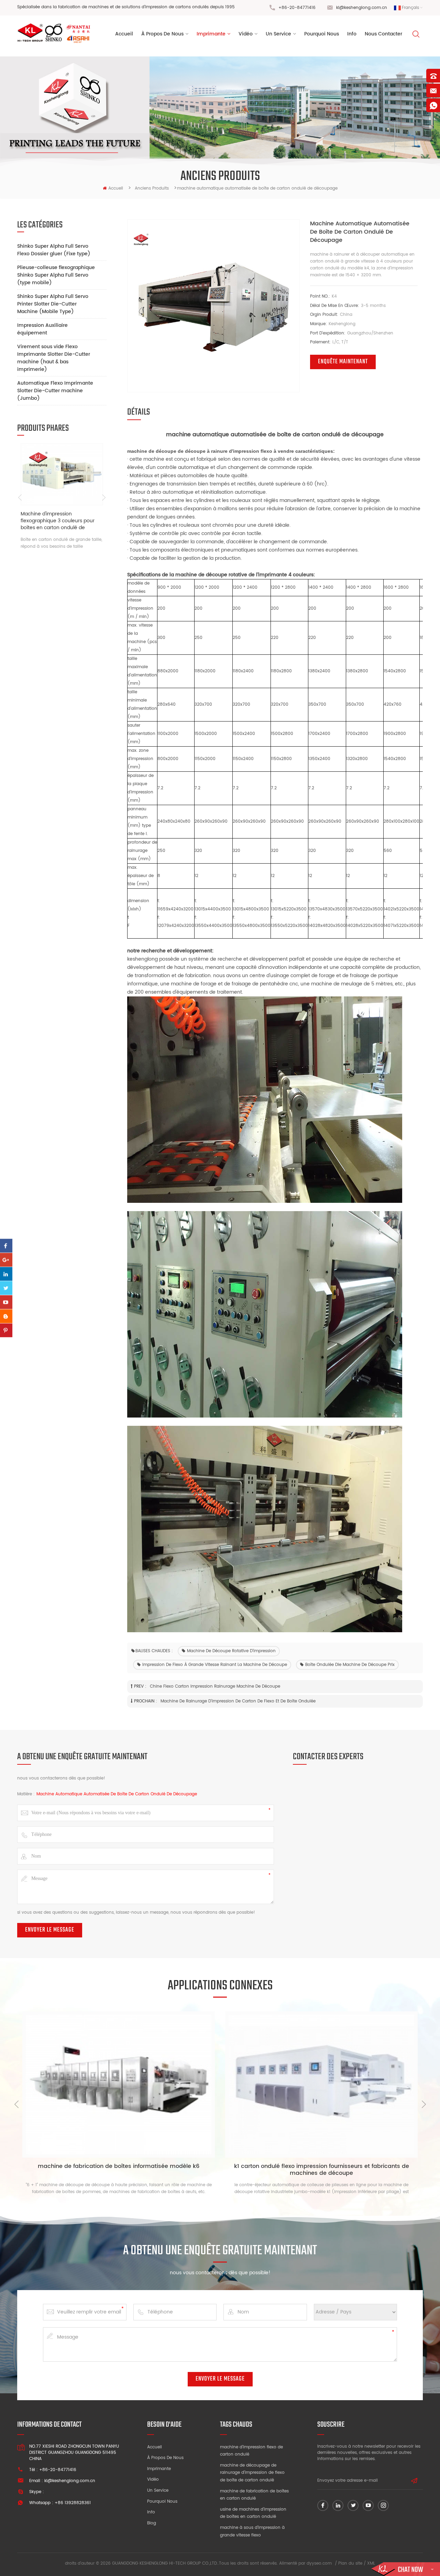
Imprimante (211, 34)
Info (352, 34)
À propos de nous (165, 2458)
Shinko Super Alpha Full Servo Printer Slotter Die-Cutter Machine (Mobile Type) (53, 304)
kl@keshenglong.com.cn (362, 8)
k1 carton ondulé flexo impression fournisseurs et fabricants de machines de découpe (322, 2170)
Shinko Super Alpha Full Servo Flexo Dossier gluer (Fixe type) (54, 250)
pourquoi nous (322, 34)
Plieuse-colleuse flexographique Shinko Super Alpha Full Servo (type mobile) (56, 275)
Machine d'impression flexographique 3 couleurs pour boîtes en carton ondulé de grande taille (58, 521)
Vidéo (153, 2479)
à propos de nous (162, 34)
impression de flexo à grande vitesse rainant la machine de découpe (215, 1665)
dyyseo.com (319, 2563)
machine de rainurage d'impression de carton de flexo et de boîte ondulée (238, 1701)
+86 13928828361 (73, 2503)
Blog (152, 2523)
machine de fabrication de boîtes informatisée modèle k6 (119, 2167)
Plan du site (350, 2563)
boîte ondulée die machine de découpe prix (350, 1665)
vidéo (246, 34)
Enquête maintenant (343, 362)
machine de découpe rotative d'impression (231, 1651)
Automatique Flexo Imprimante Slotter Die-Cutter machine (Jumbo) (55, 391)
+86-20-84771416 (297, 8)
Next (104, 498)
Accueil (124, 34)
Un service (158, 2491)
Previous (20, 498)
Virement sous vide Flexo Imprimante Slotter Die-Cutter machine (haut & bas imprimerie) (54, 358)
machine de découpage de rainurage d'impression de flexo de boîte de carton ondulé (252, 2473)
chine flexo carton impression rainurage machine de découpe (215, 1686)
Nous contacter (383, 34)
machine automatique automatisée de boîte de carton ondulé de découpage (117, 1794)
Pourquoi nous (162, 2502)
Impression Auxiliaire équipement (42, 329)
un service (278, 34)
